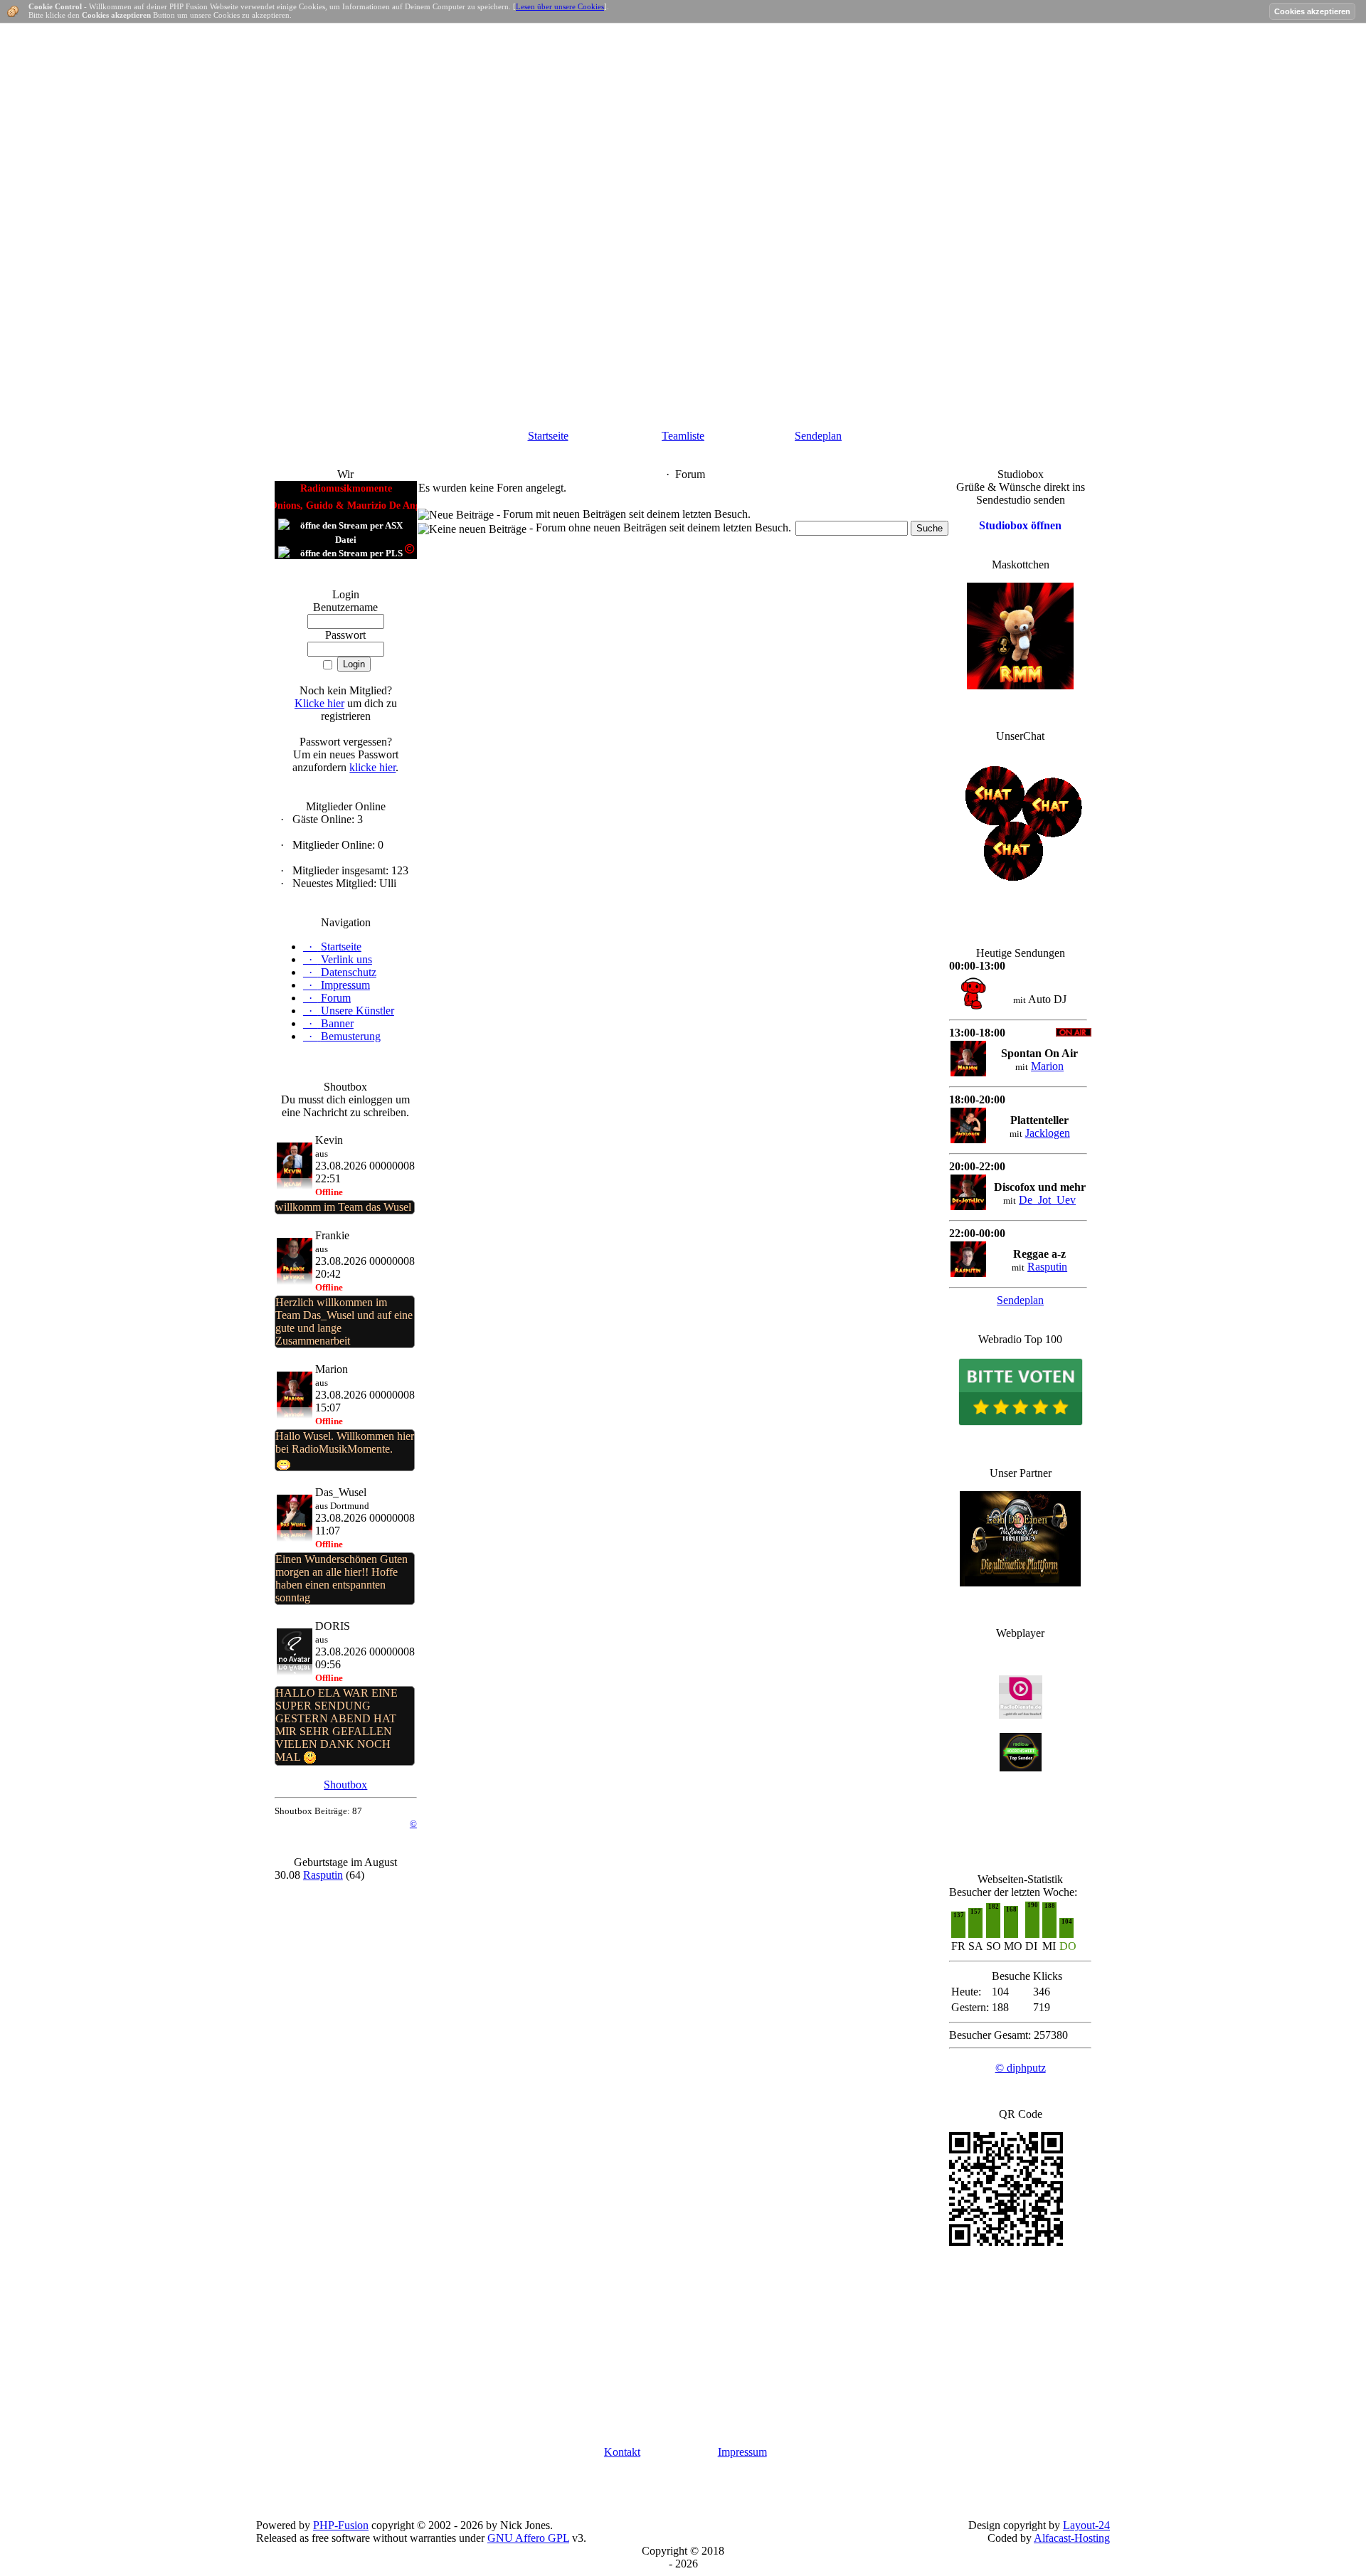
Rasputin (323, 1875)
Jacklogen (1048, 1133)
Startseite (548, 436)
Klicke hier (319, 703)
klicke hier (372, 767)
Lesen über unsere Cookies (560, 6)
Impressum (742, 2452)
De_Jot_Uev (1047, 1200)
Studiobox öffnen (1020, 525)
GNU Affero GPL (528, 2538)
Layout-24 (1086, 2525)
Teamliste (683, 436)
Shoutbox (345, 1785)
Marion (1047, 1066)
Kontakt (622, 2452)
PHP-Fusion (341, 2525)
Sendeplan (818, 436)
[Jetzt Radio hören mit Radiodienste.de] (1021, 1715)
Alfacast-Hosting (1072, 2538)
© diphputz (1021, 2068)
